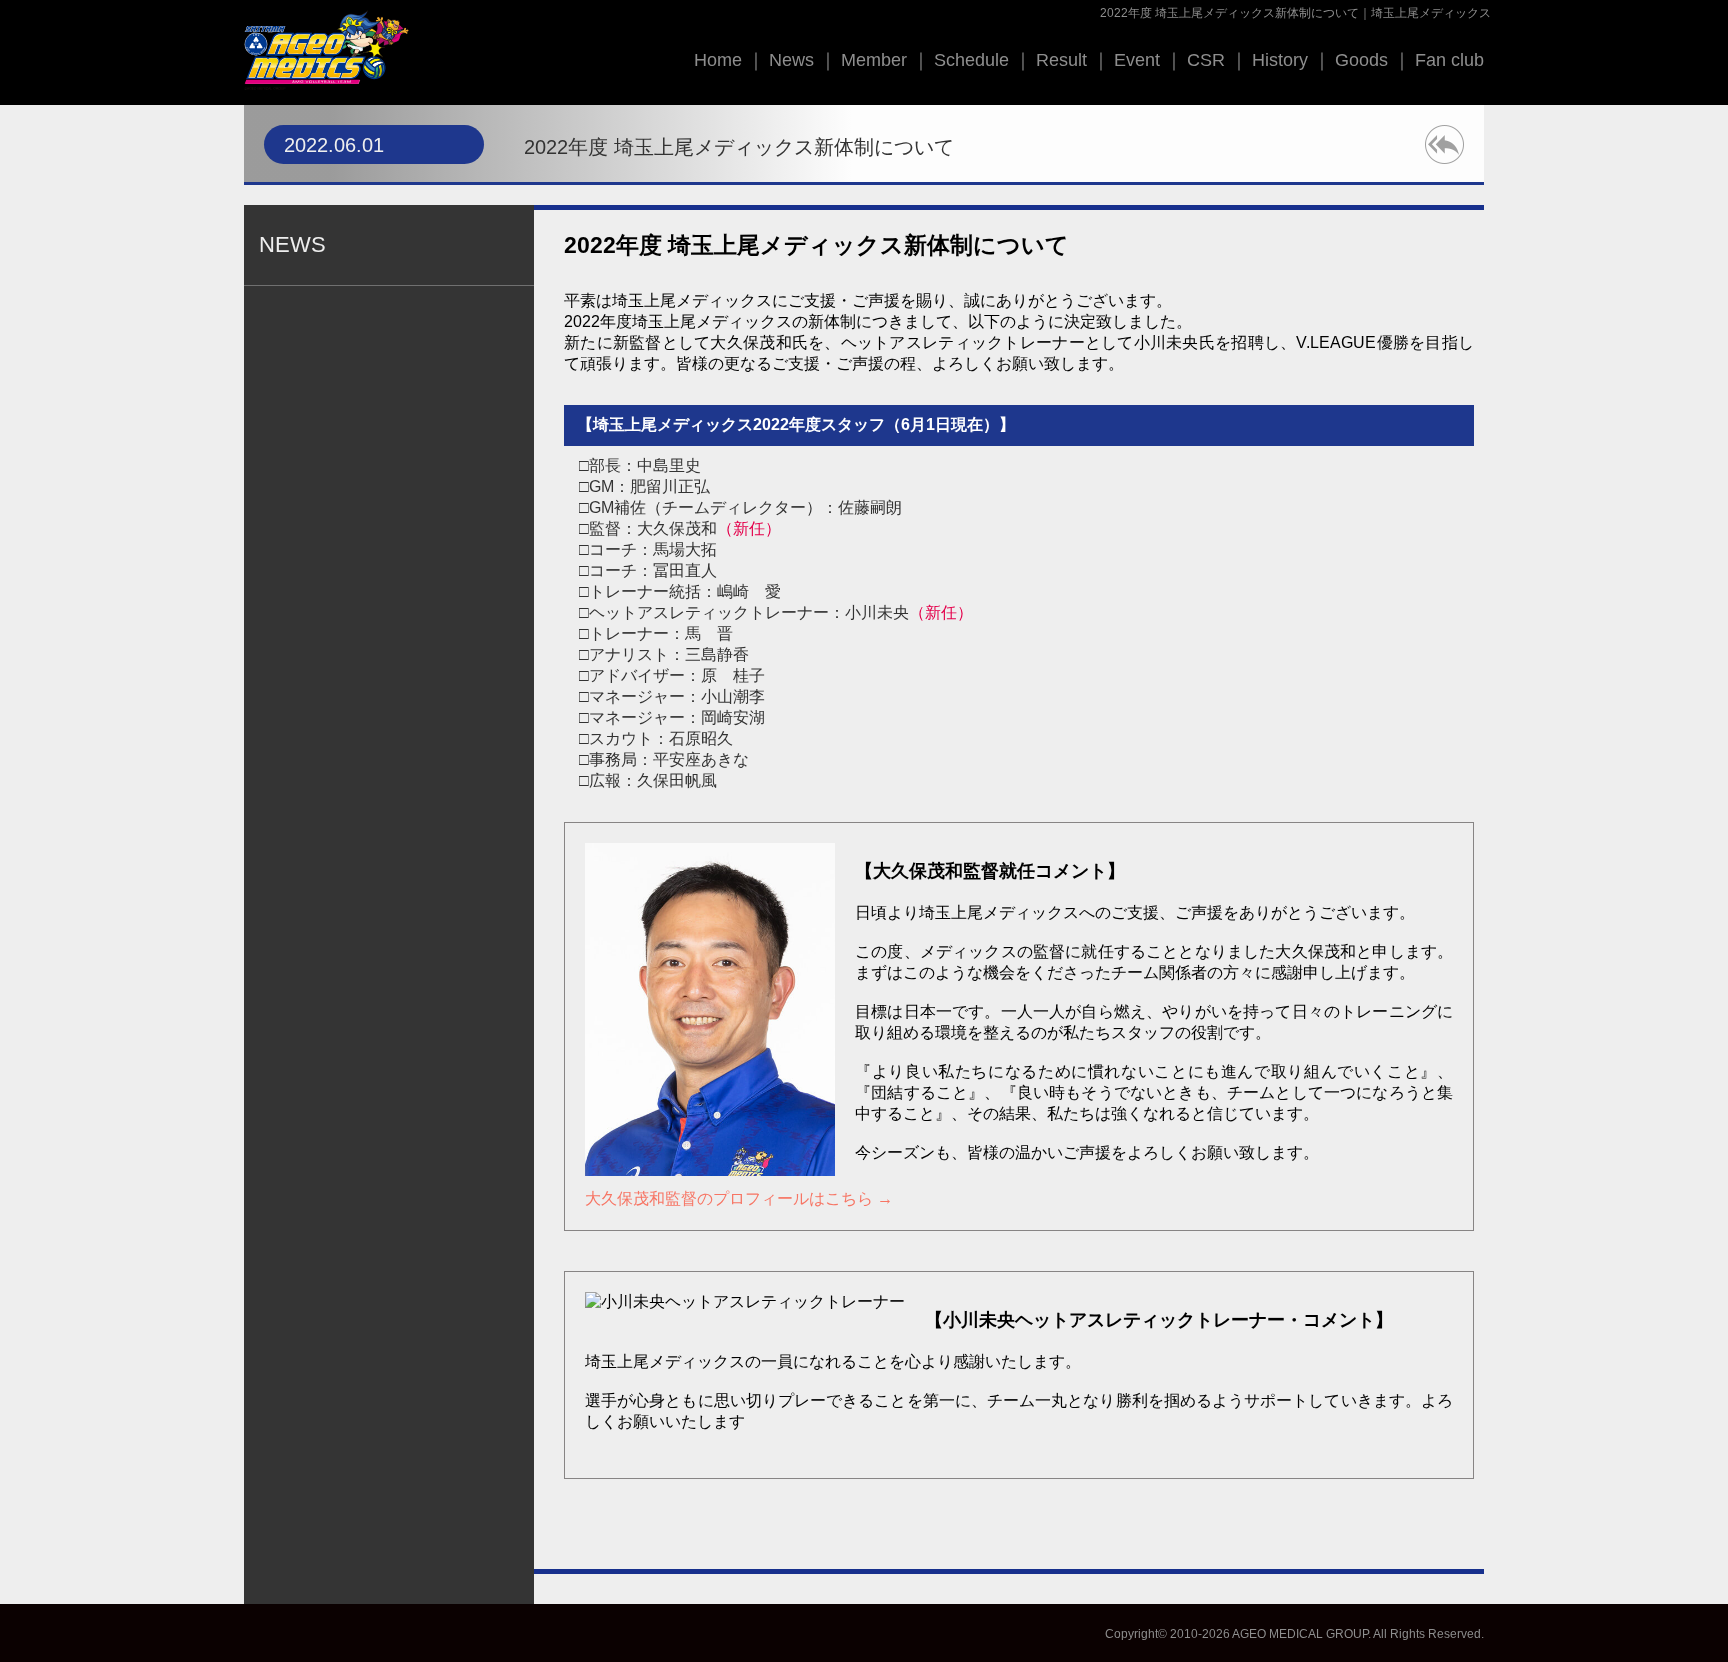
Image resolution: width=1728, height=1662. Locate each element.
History (1280, 60)
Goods (1361, 60)
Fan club (1449, 60)
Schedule (971, 60)
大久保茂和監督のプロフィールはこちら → (739, 1198)
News (791, 60)
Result (1061, 60)
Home (718, 60)
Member (874, 60)
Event (1137, 60)
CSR (1206, 60)
